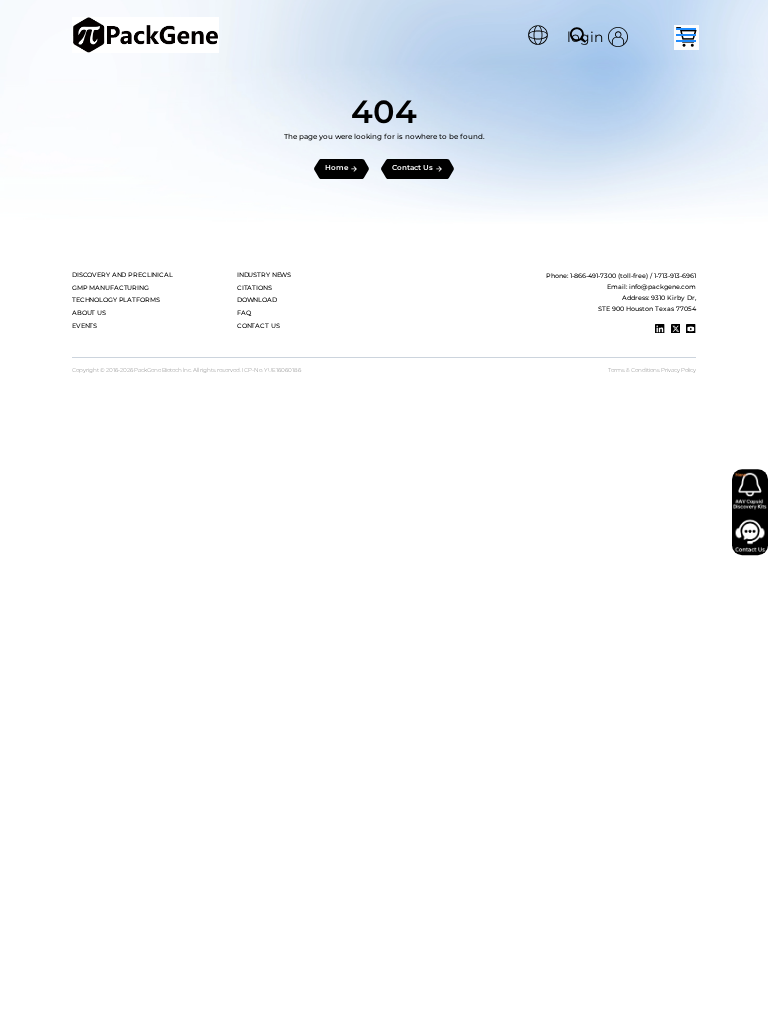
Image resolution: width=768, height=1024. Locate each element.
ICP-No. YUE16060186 (271, 370)
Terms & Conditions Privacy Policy (652, 370)
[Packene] (145, 35)
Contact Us (258, 326)
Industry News (264, 275)
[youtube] (691, 329)
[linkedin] (660, 329)
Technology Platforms (115, 300)
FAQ (244, 313)
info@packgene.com (662, 287)
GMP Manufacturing (110, 288)
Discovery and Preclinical (122, 275)
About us (89, 313)
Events (84, 326)
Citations (254, 288)
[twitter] (676, 329)
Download (257, 300)
